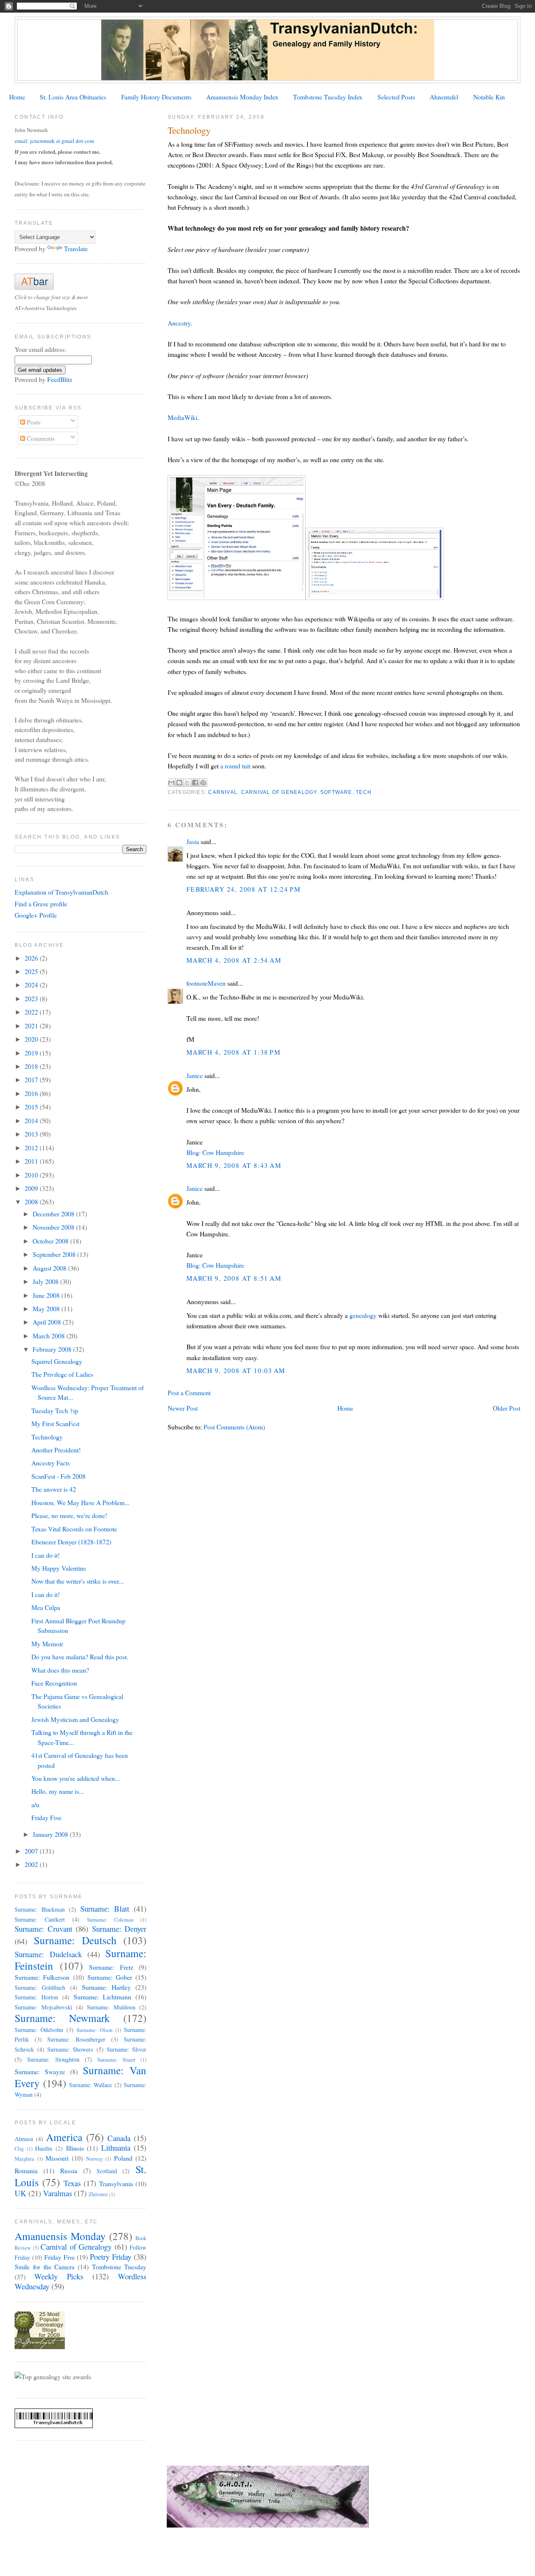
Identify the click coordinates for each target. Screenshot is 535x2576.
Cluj (19, 2149)
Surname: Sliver (126, 2049)
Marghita (24, 2159)
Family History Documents (156, 97)
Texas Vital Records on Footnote (74, 1529)
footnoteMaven (206, 983)
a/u (35, 1804)
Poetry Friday (111, 2257)
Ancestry (179, 323)
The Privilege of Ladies (62, 1374)
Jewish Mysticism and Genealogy (75, 1719)
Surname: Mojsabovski (43, 2007)
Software (336, 792)
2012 (32, 1148)
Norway (94, 2159)
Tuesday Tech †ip (55, 1410)
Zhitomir (98, 2194)
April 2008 (48, 1322)
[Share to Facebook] (195, 783)
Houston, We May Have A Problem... (80, 1502)
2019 (32, 1053)
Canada (119, 2138)
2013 (32, 1134)
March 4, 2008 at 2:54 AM (234, 960)
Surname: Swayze (40, 2071)
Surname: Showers (70, 2049)
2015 (32, 1107)
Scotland (107, 2171)
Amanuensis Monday (60, 2236)
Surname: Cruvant (43, 1929)
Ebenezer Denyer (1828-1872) (71, 1542)
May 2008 (47, 1308)
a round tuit (235, 766)
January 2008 (51, 1834)
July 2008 (46, 1281)
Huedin (44, 2148)
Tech (364, 792)
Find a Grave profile (41, 904)
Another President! (56, 1450)
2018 (32, 1066)
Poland (123, 2158)
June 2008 (47, 1295)
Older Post (507, 1408)
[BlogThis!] (179, 783)
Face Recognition (54, 1683)
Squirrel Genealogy (57, 1361)
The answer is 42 (54, 1489)
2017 (32, 1079)
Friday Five (46, 1817)
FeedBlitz (60, 379)
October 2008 (51, 1241)
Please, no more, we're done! (69, 1515)
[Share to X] (187, 783)
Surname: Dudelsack (48, 1954)
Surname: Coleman (110, 1920)
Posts (33, 422)
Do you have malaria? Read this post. (80, 1657)
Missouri (57, 2158)
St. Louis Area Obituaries (73, 97)
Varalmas (57, 2193)
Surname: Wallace (90, 2085)
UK (20, 2193)
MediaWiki (182, 417)
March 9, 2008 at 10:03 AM (236, 1370)
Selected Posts (396, 97)
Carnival (223, 792)
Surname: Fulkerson (42, 1977)
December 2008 (54, 1214)
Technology (47, 1437)
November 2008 (54, 1227)
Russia (69, 2170)
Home (17, 97)
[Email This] (171, 783)
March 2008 (50, 1336)
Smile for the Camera (45, 2267)
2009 (32, 1188)
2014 (32, 1120)
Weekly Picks (59, 2276)
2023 (32, 998)
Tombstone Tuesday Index (328, 97)
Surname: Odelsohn (39, 2030)
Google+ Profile (36, 915)
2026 (32, 958)
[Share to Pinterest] (203, 783)
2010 (32, 1175)
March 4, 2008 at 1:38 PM (234, 1052)
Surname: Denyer (119, 1929)
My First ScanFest (55, 1423)
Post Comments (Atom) (234, 1427)
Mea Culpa (46, 1607)
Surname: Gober (110, 1977)
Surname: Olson (94, 2030)
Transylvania (116, 2183)
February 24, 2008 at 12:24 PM (244, 889)
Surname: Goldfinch (40, 1987)
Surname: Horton (36, 1997)
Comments (40, 438)
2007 (32, 1851)
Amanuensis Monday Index (242, 97)
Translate (76, 248)
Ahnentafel (444, 97)
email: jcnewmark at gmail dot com (54, 141)
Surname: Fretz (111, 1967)
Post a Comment (189, 1392)
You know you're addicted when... (76, 1778)
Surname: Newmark (62, 2018)
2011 (32, 1161)
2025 (32, 971)
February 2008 (53, 1349)
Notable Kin (489, 97)
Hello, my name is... (58, 1791)
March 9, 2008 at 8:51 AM (234, 1278)
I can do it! (46, 1555)
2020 (32, 1039)
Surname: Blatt (105, 1908)
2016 (32, 1093)
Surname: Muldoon (111, 2007)
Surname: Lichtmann (102, 1997)
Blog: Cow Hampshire (215, 1152)
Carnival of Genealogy (279, 792)
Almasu (24, 2139)
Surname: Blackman (40, 1909)
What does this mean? (60, 1670)
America (64, 2137)
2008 (32, 1202)
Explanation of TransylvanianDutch (61, 892)
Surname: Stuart (117, 2060)
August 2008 (50, 1268)
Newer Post (183, 1408)
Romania (26, 2170)
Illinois (75, 2148)
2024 (32, 985)
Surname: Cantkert (40, 1919)
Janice (195, 1075)
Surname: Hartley (106, 1987)
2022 (32, 1012)
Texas (72, 2183)
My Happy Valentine (59, 1568)
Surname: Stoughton (53, 2059)
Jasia (193, 841)
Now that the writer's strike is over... (78, 1581)
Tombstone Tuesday (119, 2267)
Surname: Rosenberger (76, 2039)
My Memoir (47, 1644)
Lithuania (116, 2148)
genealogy (363, 1315)
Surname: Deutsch (75, 1940)
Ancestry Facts (51, 1463)
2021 (32, 1026)
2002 (32, 1864)
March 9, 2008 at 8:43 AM (234, 1165)
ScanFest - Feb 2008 (59, 1476)
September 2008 (55, 1254)
